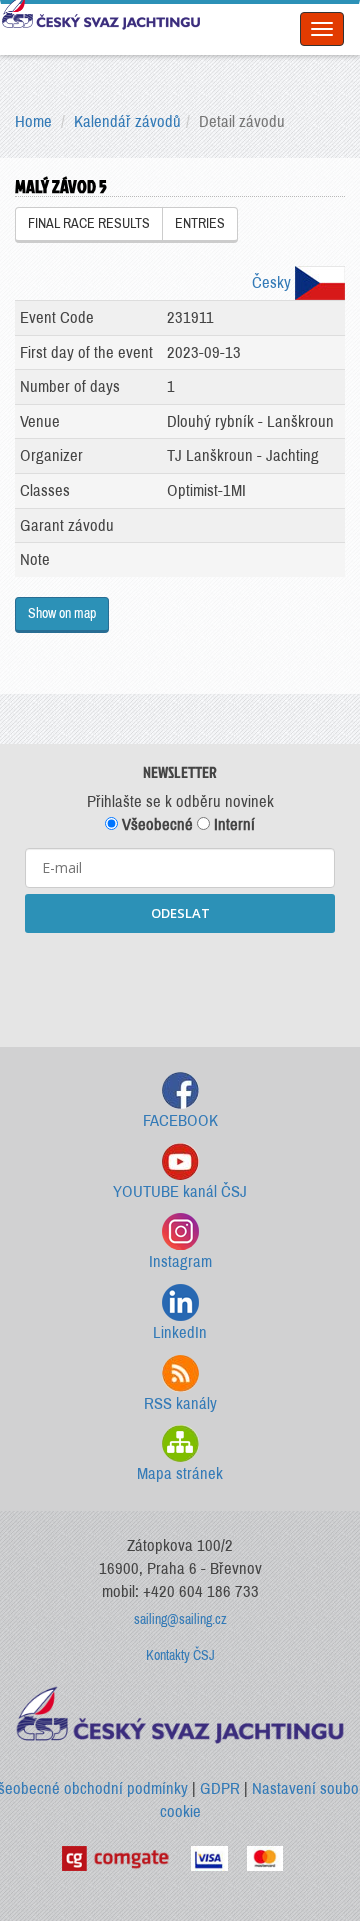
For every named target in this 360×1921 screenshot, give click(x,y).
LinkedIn (180, 1332)
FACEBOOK (180, 1120)
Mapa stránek (180, 1473)
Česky (273, 282)
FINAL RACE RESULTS (89, 223)
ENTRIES (200, 223)
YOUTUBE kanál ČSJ (180, 1191)
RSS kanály (180, 1403)
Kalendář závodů (127, 121)
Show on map (62, 613)
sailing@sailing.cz (180, 1619)
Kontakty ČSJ (180, 1655)
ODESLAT (180, 913)
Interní (232, 824)
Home (33, 121)
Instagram (180, 1261)
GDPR (220, 1788)
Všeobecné (155, 824)
